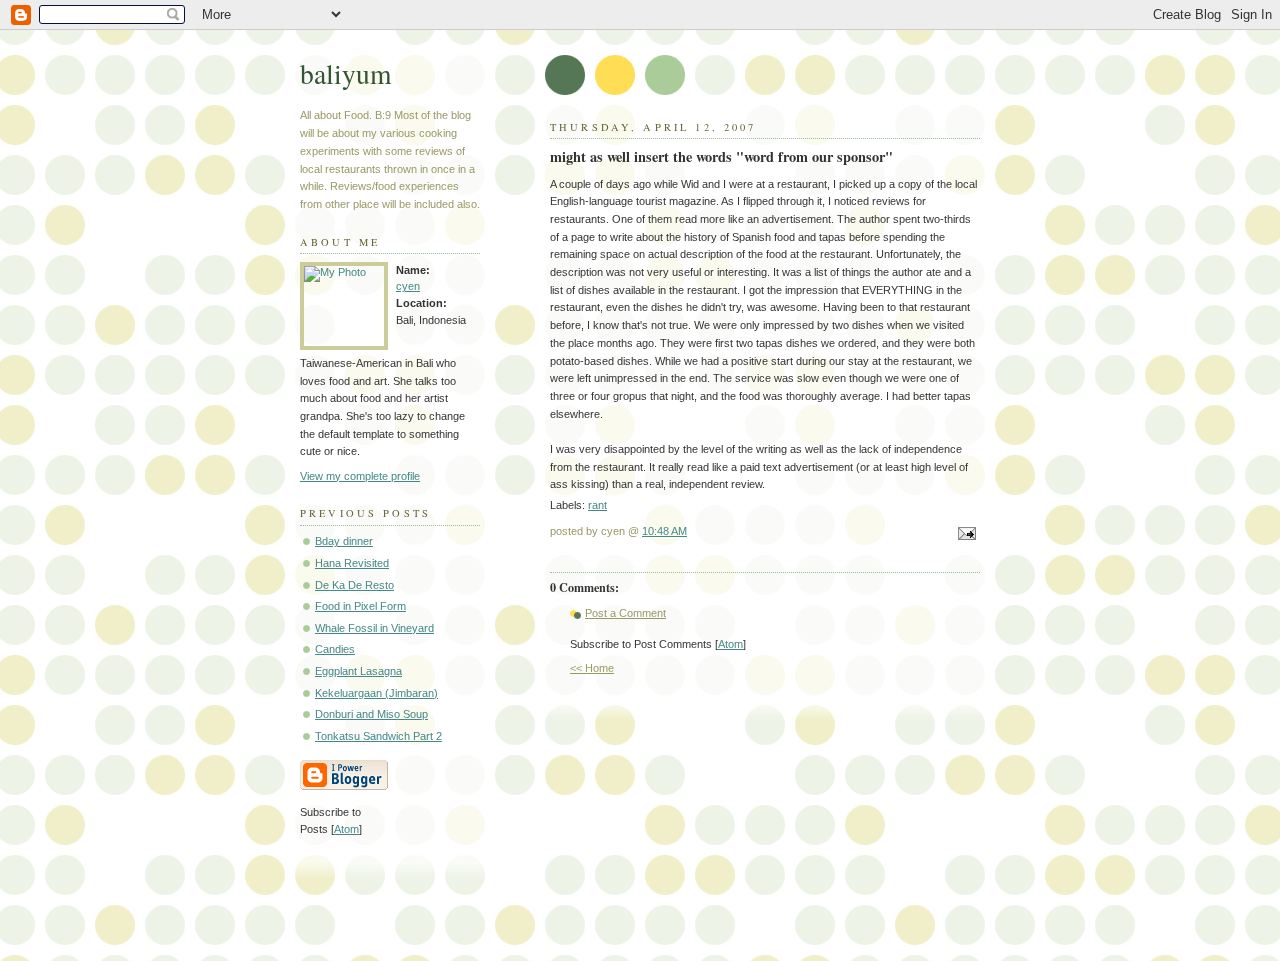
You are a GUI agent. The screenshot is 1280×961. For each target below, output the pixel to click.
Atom (730, 644)
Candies (335, 649)
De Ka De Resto (354, 585)
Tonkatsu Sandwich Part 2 (378, 736)
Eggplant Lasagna (358, 671)
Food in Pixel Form (360, 606)
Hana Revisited (352, 563)
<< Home (592, 668)
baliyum (345, 73)
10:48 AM (664, 531)
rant (597, 505)
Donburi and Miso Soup (371, 714)
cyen (408, 286)
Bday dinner (344, 541)
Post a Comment (625, 613)
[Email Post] (964, 535)
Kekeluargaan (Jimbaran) (376, 693)
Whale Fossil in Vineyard (374, 628)
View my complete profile (360, 476)
